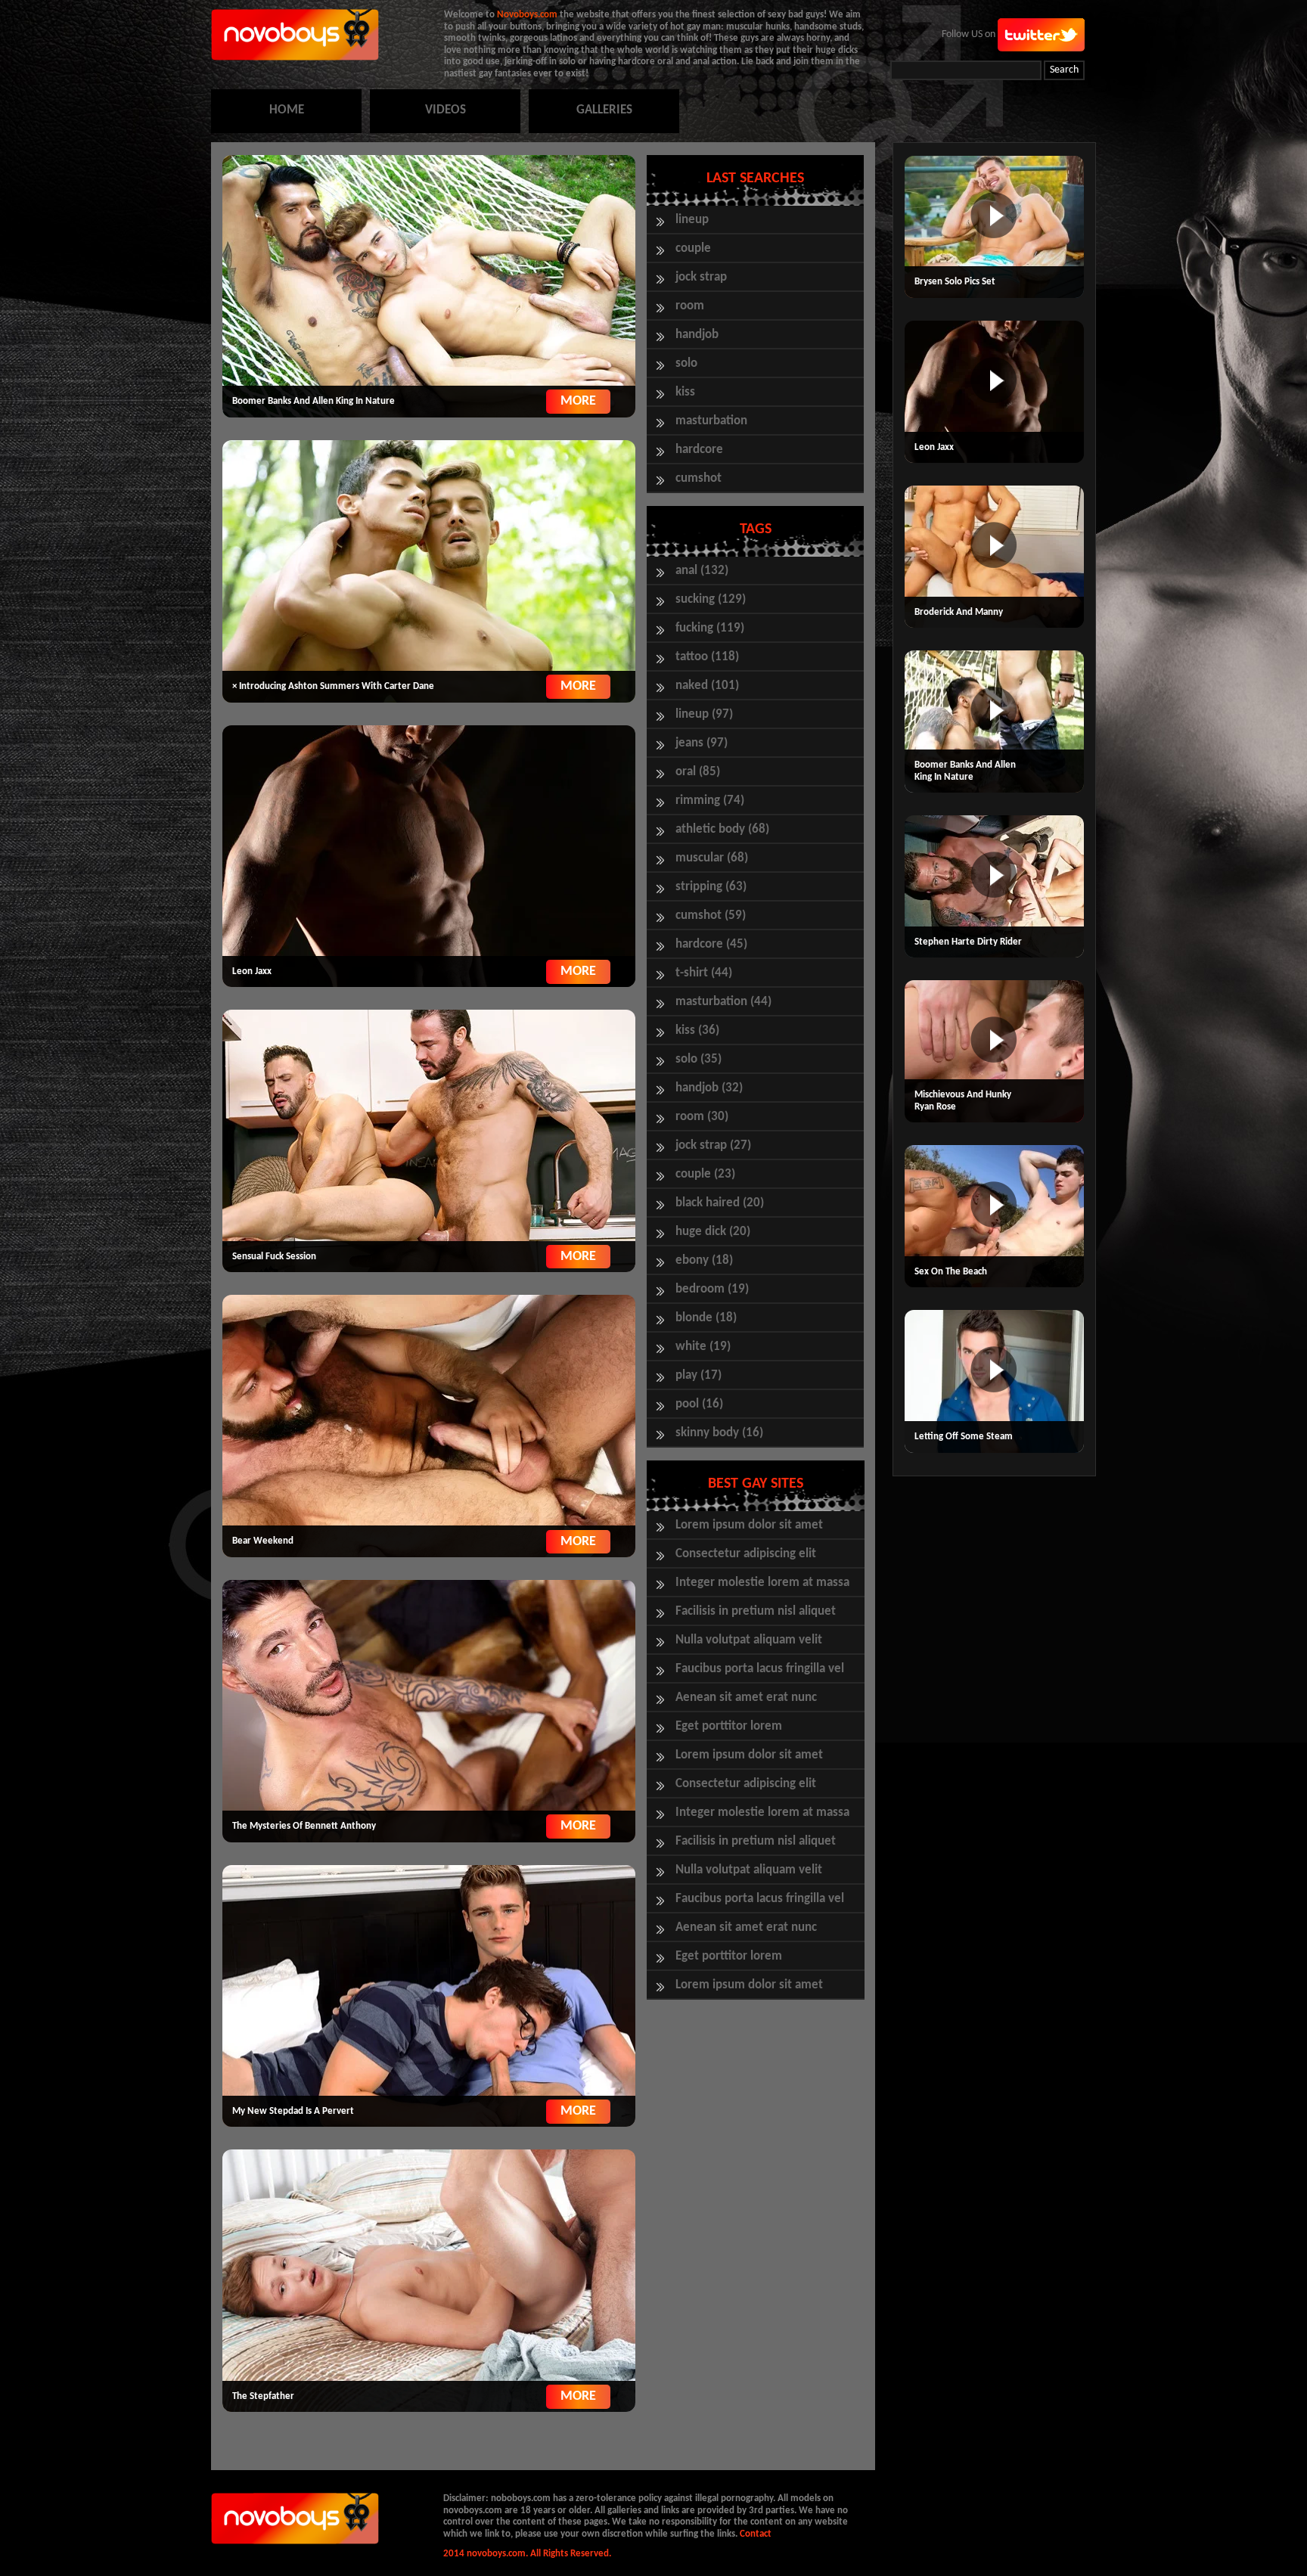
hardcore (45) (711, 944)
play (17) (699, 1375)
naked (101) (707, 686)
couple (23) (705, 1174)
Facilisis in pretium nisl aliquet (756, 1611)
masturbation (711, 421)
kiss (685, 392)
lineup (692, 220)
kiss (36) (697, 1030)
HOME (287, 110)
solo (686, 363)
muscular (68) (712, 858)
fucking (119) (710, 628)
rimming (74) (710, 801)
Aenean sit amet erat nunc (746, 1698)
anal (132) (702, 571)
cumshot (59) (711, 916)
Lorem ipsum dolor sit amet (749, 1525)
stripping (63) (711, 887)
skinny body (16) (719, 1433)
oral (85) (698, 772)
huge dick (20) (713, 1232)
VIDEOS (445, 110)
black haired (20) (720, 1203)
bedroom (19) (712, 1289)
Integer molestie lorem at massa (762, 1583)
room (690, 306)
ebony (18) (704, 1260)
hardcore (699, 450)
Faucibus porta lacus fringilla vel (760, 1669)
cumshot (699, 478)
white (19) (703, 1347)
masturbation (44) (723, 1002)
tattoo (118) (707, 657)
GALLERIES (604, 110)
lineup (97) (704, 714)
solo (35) (699, 1059)
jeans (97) (702, 743)
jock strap (701, 277)
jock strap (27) (713, 1145)
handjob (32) (709, 1088)
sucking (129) (711, 599)
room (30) (702, 1117)
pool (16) (699, 1404)
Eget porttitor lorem (729, 1726)
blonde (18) (706, 1318)
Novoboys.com (527, 15)
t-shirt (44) (704, 973)
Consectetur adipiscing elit (746, 1554)
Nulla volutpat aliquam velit (749, 1640)
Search (1064, 70)
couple (693, 248)
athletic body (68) (722, 829)
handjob (697, 335)
